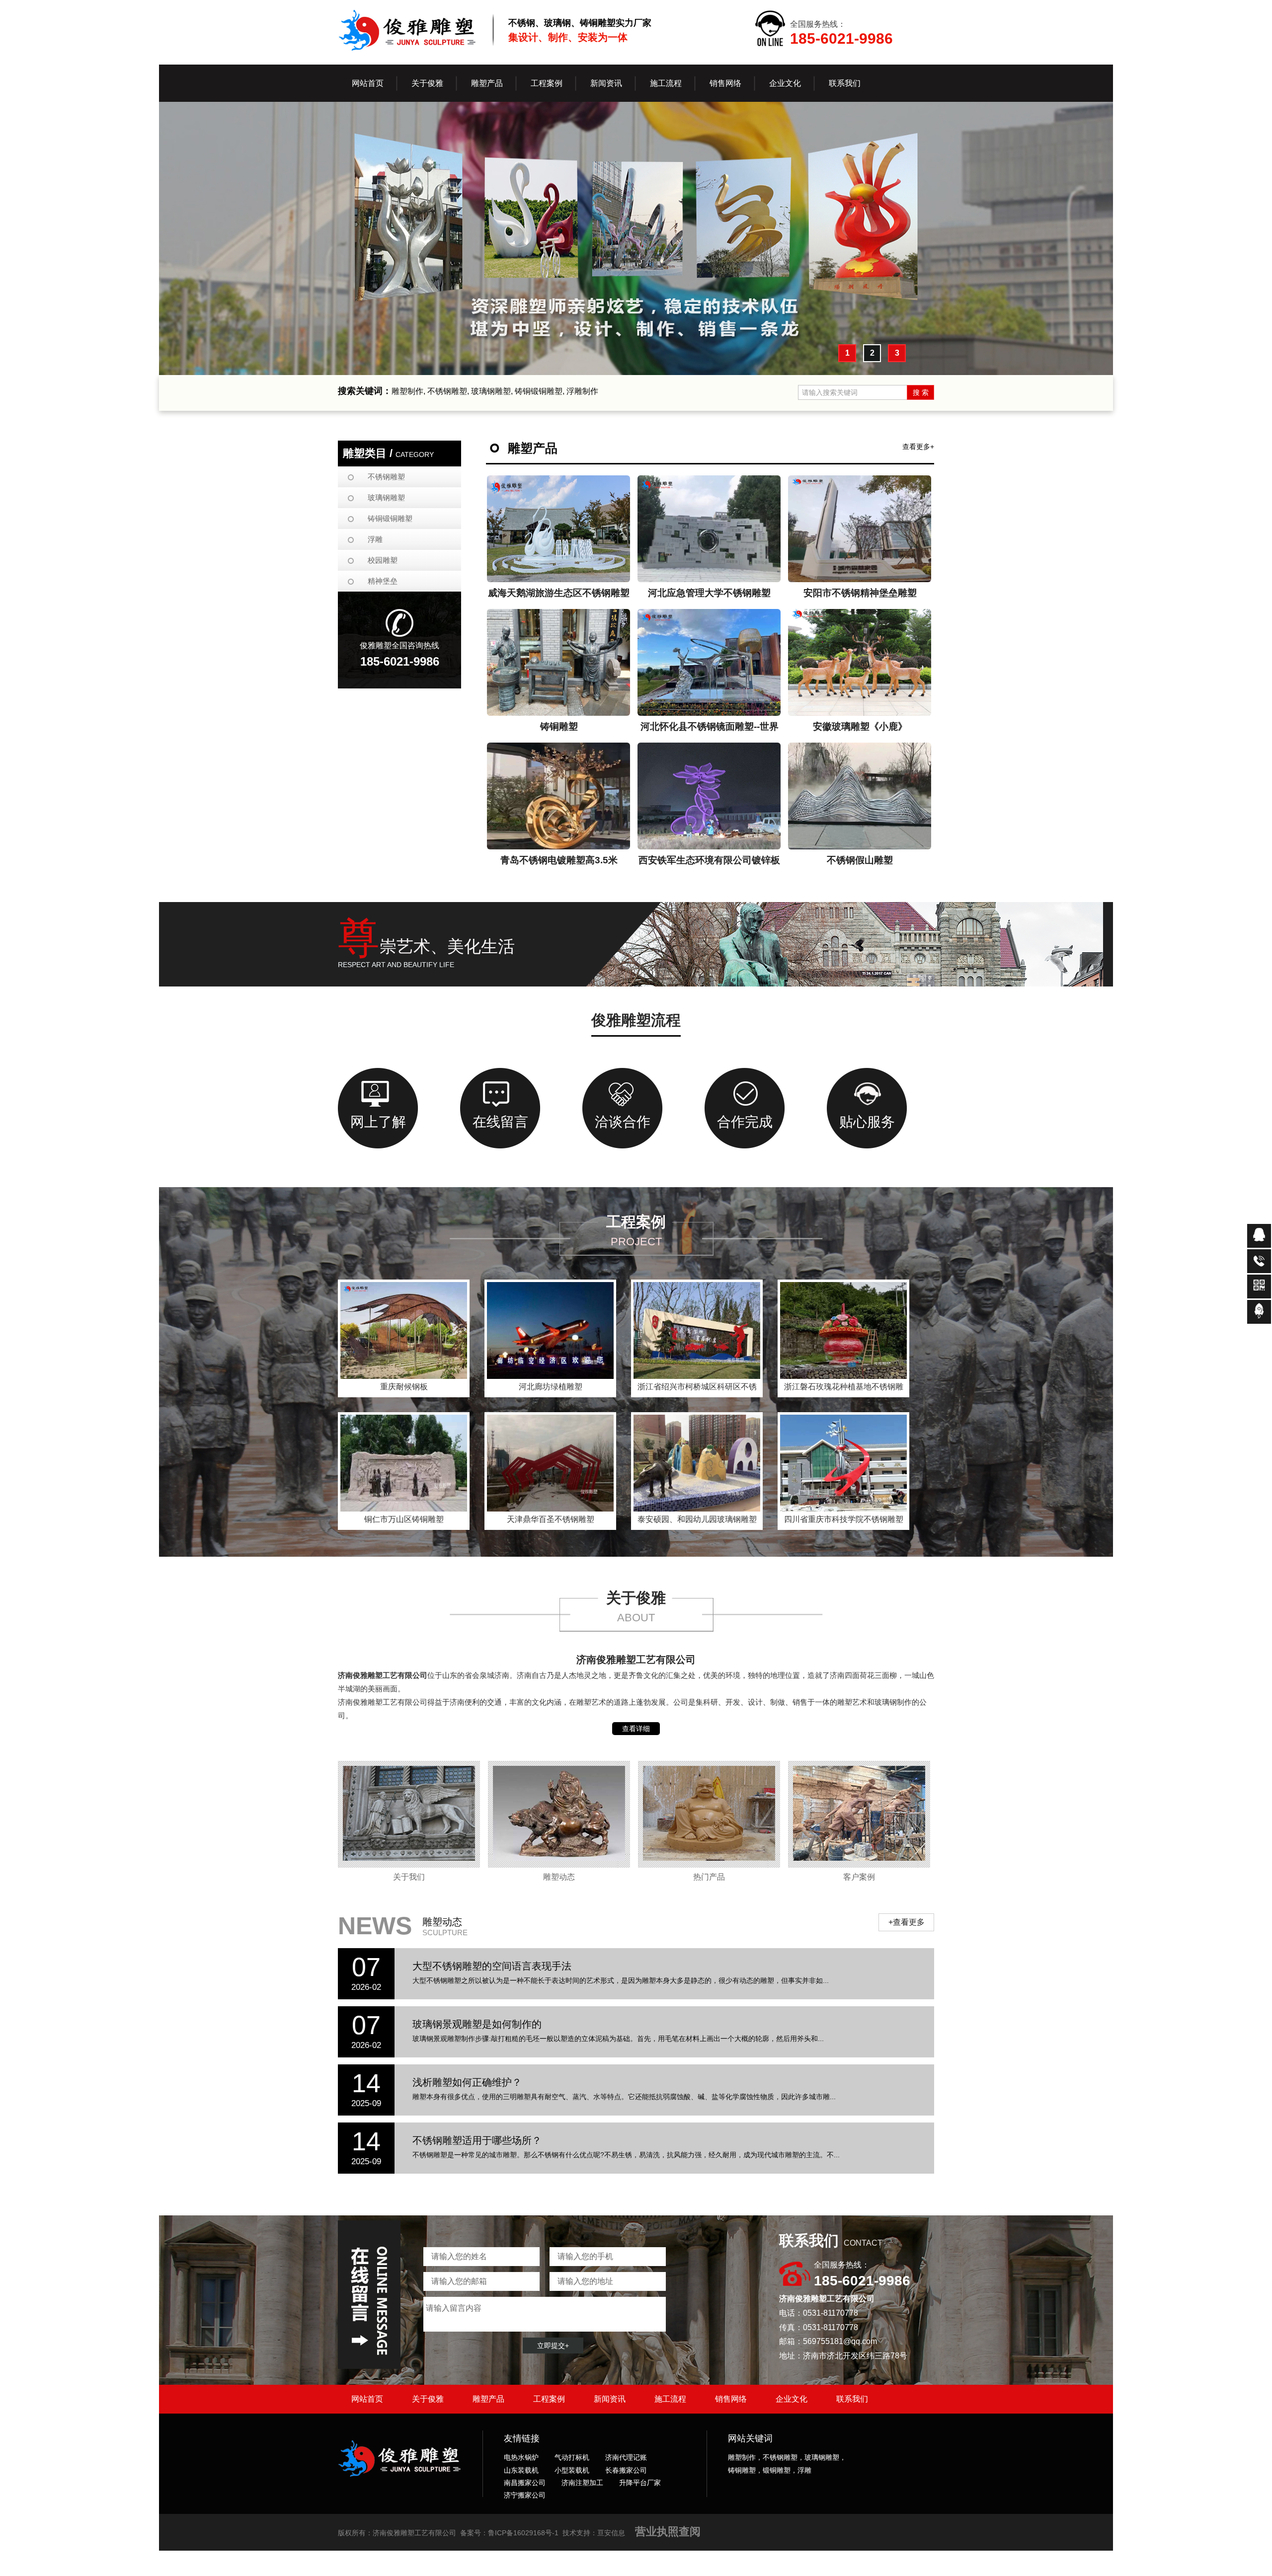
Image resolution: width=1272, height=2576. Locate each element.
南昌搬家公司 (525, 2483)
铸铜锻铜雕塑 (390, 518)
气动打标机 (572, 2457)
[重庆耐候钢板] (404, 1330)
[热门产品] (709, 1814)
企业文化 (792, 2399)
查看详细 (636, 1729)
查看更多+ (918, 447)
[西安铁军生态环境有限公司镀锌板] (709, 796)
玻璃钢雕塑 (386, 497)
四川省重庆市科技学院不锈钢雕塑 (844, 1519)
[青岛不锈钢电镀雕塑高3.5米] (559, 796)
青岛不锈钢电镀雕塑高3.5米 (559, 860)
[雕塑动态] (559, 1814)
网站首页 (368, 83)
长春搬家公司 (626, 2470)
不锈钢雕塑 (386, 477)
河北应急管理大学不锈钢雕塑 (709, 593)
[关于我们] (409, 1814)
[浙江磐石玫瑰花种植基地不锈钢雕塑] (843, 1330)
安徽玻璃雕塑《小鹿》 (860, 726)
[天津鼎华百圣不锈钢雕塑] (550, 1463)
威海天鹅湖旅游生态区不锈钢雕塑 (559, 593)
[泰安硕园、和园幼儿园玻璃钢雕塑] (697, 1463)
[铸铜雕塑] (559, 662)
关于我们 (409, 1877)
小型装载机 (572, 2470)
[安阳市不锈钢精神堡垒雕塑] (860, 529)
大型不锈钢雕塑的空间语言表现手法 (492, 1966)
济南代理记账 (626, 2457)
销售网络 (731, 2399)
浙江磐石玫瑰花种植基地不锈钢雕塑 (844, 1389)
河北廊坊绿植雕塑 (551, 1387)
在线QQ (1259, 1236)
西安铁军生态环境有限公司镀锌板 (709, 860)
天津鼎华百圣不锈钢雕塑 (551, 1519)
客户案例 (859, 1877)
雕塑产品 (488, 2399)
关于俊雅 (428, 2399)
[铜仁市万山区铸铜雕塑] (404, 1463)
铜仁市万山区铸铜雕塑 (404, 1519)
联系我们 (852, 2399)
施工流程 (670, 2399)
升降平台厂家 (640, 2483)
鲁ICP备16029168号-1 (523, 2533)
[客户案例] (859, 1814)
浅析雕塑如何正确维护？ (467, 2082)
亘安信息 (611, 2533)
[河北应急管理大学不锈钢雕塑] (709, 529)
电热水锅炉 (521, 2457)
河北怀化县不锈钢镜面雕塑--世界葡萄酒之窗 (710, 729)
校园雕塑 (383, 560)
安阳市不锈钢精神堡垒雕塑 (860, 593)
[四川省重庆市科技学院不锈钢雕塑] (843, 1463)
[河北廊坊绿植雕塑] (550, 1330)
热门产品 (709, 1877)
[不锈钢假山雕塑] (860, 796)
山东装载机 (521, 2470)
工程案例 (549, 2399)
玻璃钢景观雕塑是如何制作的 (477, 2024)
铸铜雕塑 (559, 726)
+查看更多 (907, 1922)
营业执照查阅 (668, 2532)
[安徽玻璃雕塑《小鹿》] (860, 662)
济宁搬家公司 (525, 2495)
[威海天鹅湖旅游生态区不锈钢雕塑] (559, 529)
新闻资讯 (610, 2399)
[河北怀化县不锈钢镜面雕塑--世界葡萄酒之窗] (709, 662)
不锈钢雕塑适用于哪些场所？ (477, 2140)
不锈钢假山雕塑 (860, 860)
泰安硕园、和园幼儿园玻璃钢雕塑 (697, 1519)
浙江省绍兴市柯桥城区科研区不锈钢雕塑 (697, 1389)
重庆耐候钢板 (404, 1387)
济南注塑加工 (582, 2483)
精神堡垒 (383, 581)
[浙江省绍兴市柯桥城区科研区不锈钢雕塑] (697, 1330)
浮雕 (375, 539)
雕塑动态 (559, 1877)
